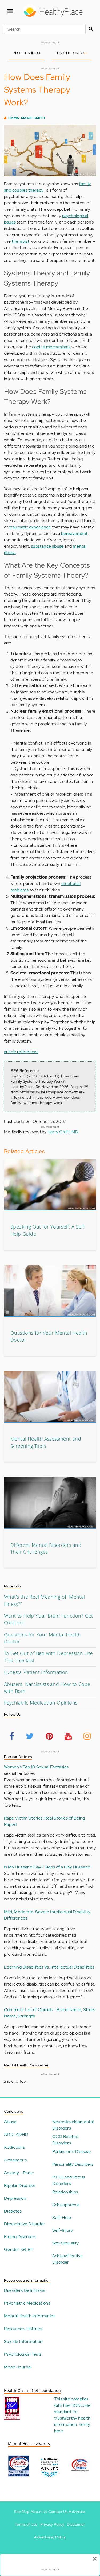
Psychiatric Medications (27, 2303)
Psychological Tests (23, 2354)
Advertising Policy (50, 2537)
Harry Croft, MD (63, 1132)
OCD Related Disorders (65, 2140)
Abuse (10, 2122)
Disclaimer (76, 2524)
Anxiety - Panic (19, 2173)
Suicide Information (23, 2341)
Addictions (14, 2147)
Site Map (22, 2512)
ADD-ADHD (16, 2134)
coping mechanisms (51, 347)
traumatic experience (30, 527)
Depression (15, 2198)
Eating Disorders (20, 2237)
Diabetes (13, 2211)
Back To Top (15, 2081)
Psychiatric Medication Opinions (41, 1703)
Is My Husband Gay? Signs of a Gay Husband (47, 1867)
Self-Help (62, 2217)
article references (21, 1052)
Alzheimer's (15, 2160)
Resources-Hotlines (23, 2329)
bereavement (74, 533)
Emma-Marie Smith (27, 118)
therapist (21, 241)
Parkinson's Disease (72, 2151)
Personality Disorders (73, 2164)
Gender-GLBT (19, 2249)
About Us (39, 2512)
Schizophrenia (66, 2205)
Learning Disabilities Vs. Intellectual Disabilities (49, 1967)
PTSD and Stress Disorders (69, 2180)
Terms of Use (26, 2524)
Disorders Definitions (25, 2290)
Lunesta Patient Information (36, 1672)
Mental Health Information (30, 2316)
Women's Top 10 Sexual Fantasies (36, 1767)
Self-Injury (63, 2230)
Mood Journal (18, 2367)
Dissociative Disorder (25, 2224)
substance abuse (47, 546)
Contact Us (58, 2512)
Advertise (77, 2512)
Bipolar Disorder (20, 2186)
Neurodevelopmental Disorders (73, 2125)
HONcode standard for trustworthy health (72, 2412)
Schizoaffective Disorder (68, 2259)
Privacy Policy (52, 2524)
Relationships (65, 2192)
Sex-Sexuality (66, 2243)
